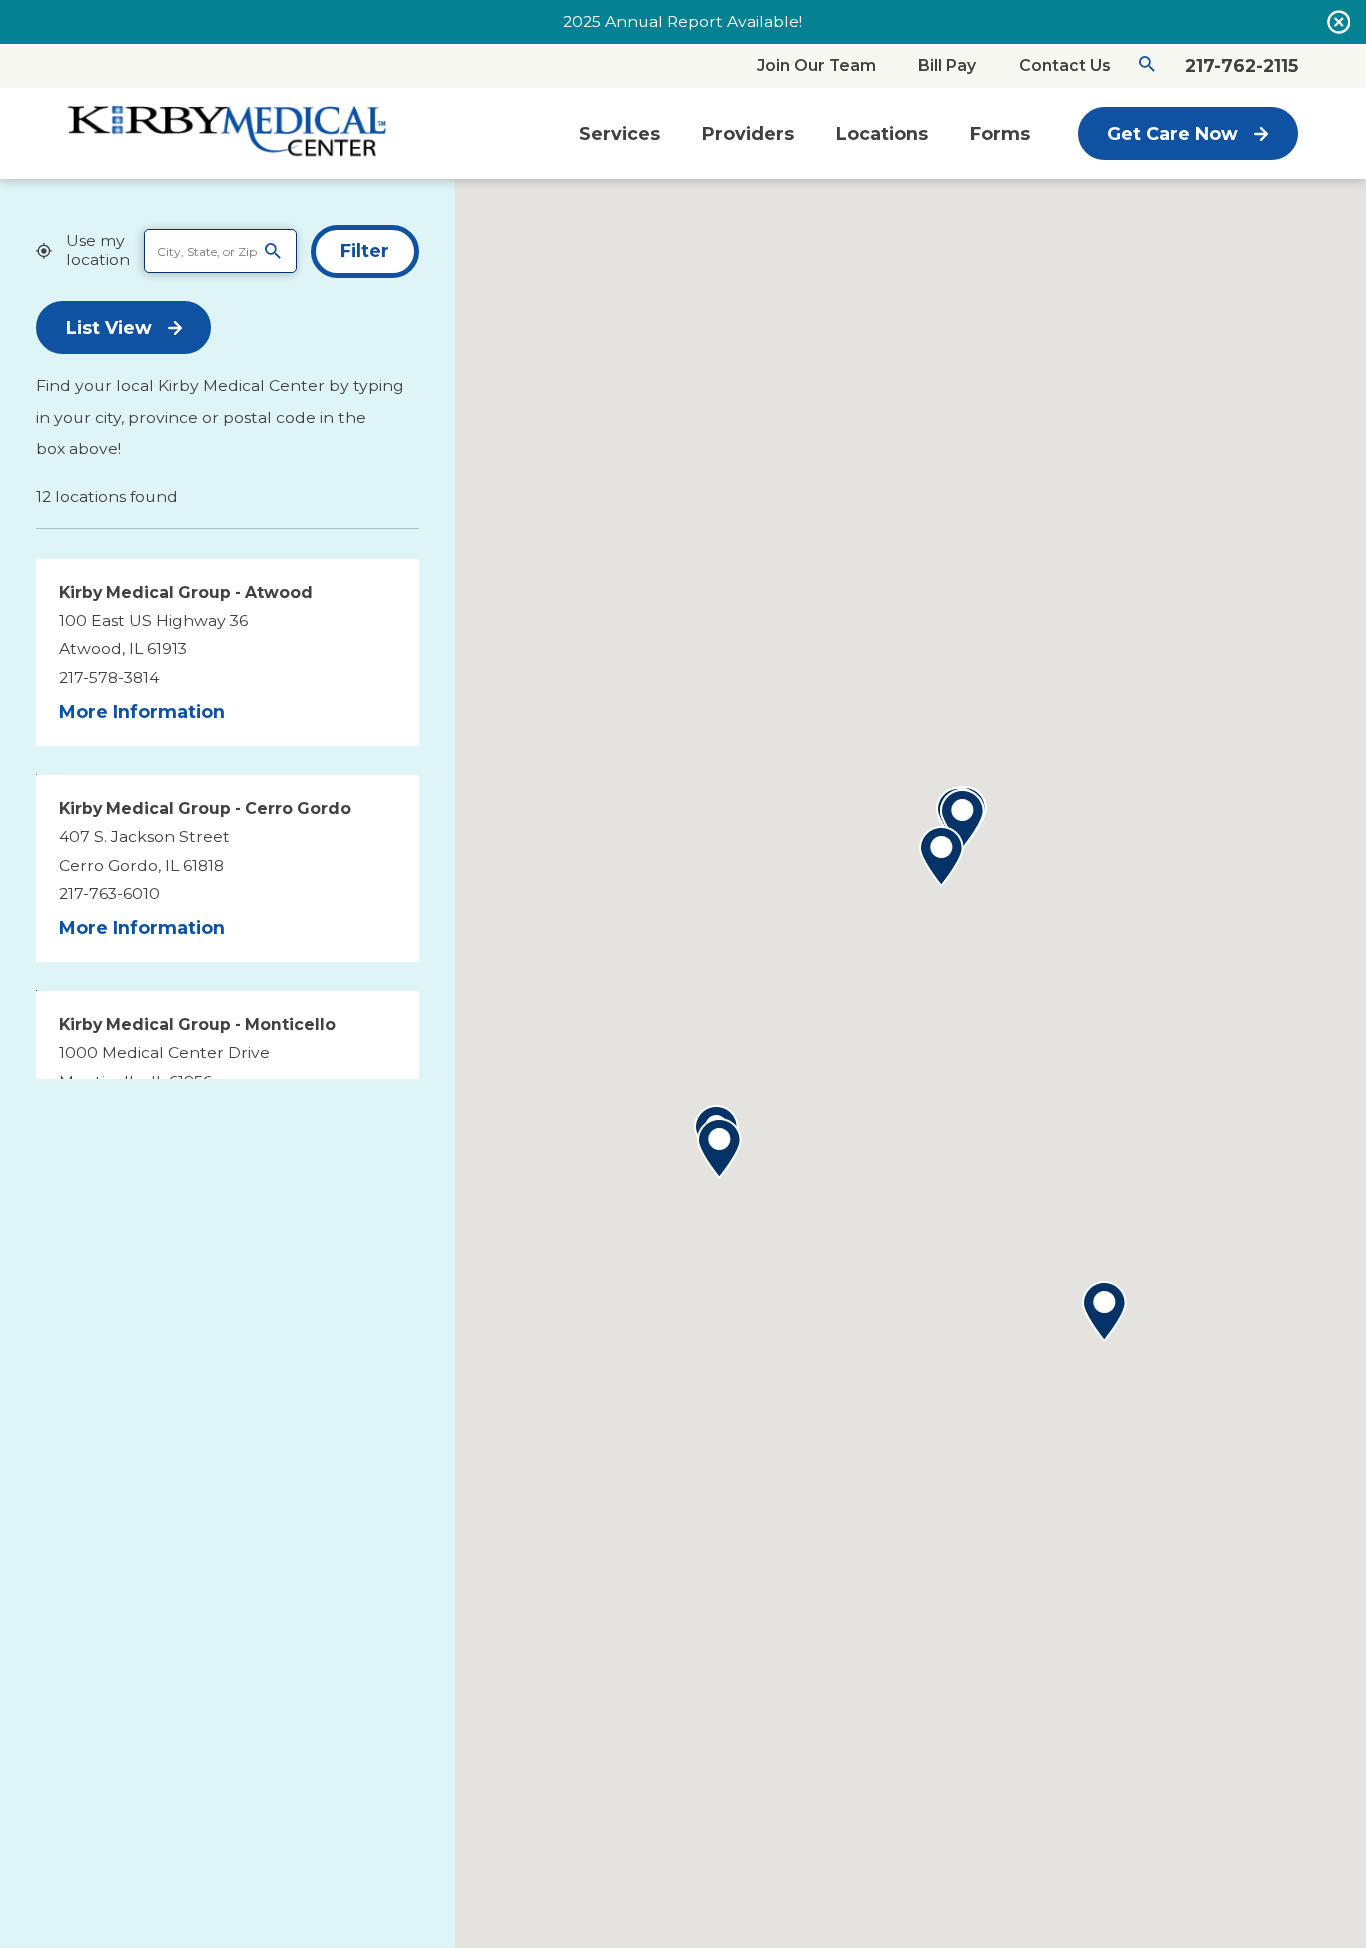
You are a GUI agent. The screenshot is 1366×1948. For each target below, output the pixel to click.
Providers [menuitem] (748, 133)
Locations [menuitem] (882, 133)
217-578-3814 (109, 677)
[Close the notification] (1339, 22)
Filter (364, 250)
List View (109, 327)
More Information (142, 711)
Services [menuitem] (619, 133)
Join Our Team (816, 65)
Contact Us (1065, 65)
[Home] (227, 134)
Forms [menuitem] (1000, 133)
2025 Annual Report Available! (682, 21)
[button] (1104, 1311)
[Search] (273, 251)
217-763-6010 (109, 893)
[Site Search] (1147, 67)
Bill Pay (947, 65)
